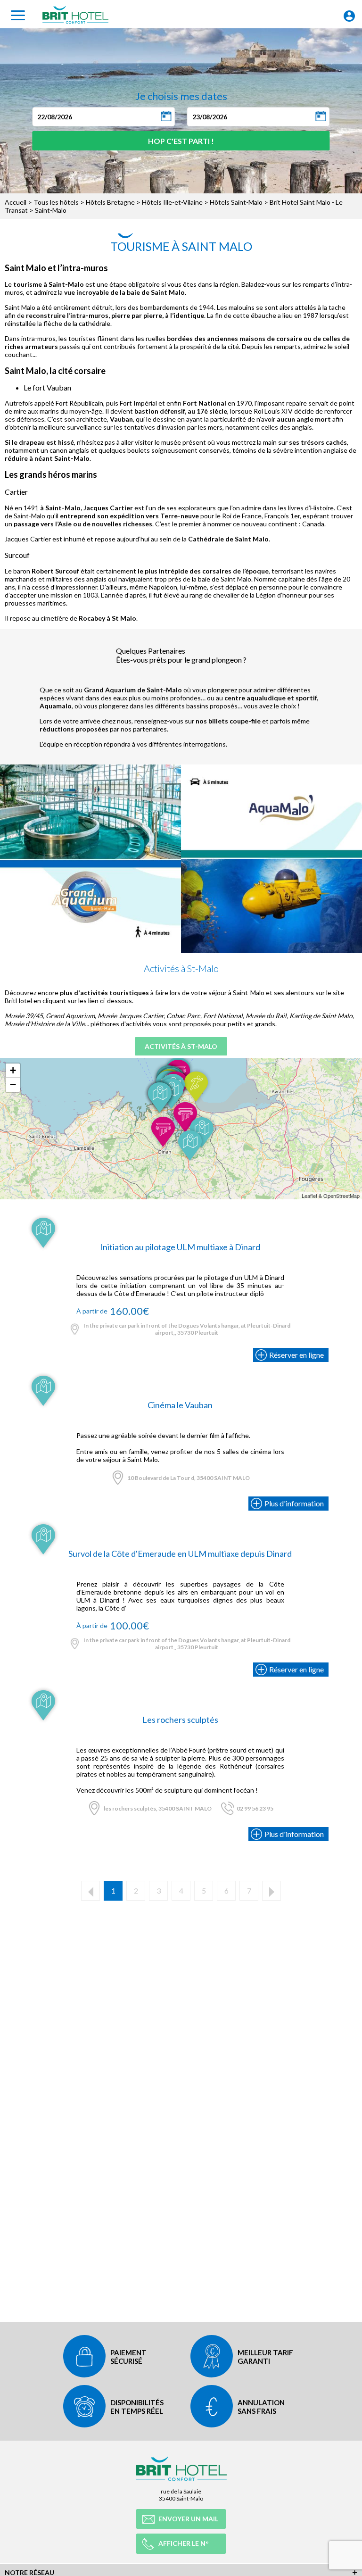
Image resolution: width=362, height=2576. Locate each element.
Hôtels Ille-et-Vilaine (172, 202)
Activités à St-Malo (181, 1046)
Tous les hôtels (56, 202)
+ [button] (13, 1070)
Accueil (16, 202)
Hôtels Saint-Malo (236, 202)
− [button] (13, 1084)
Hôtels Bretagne (110, 202)
